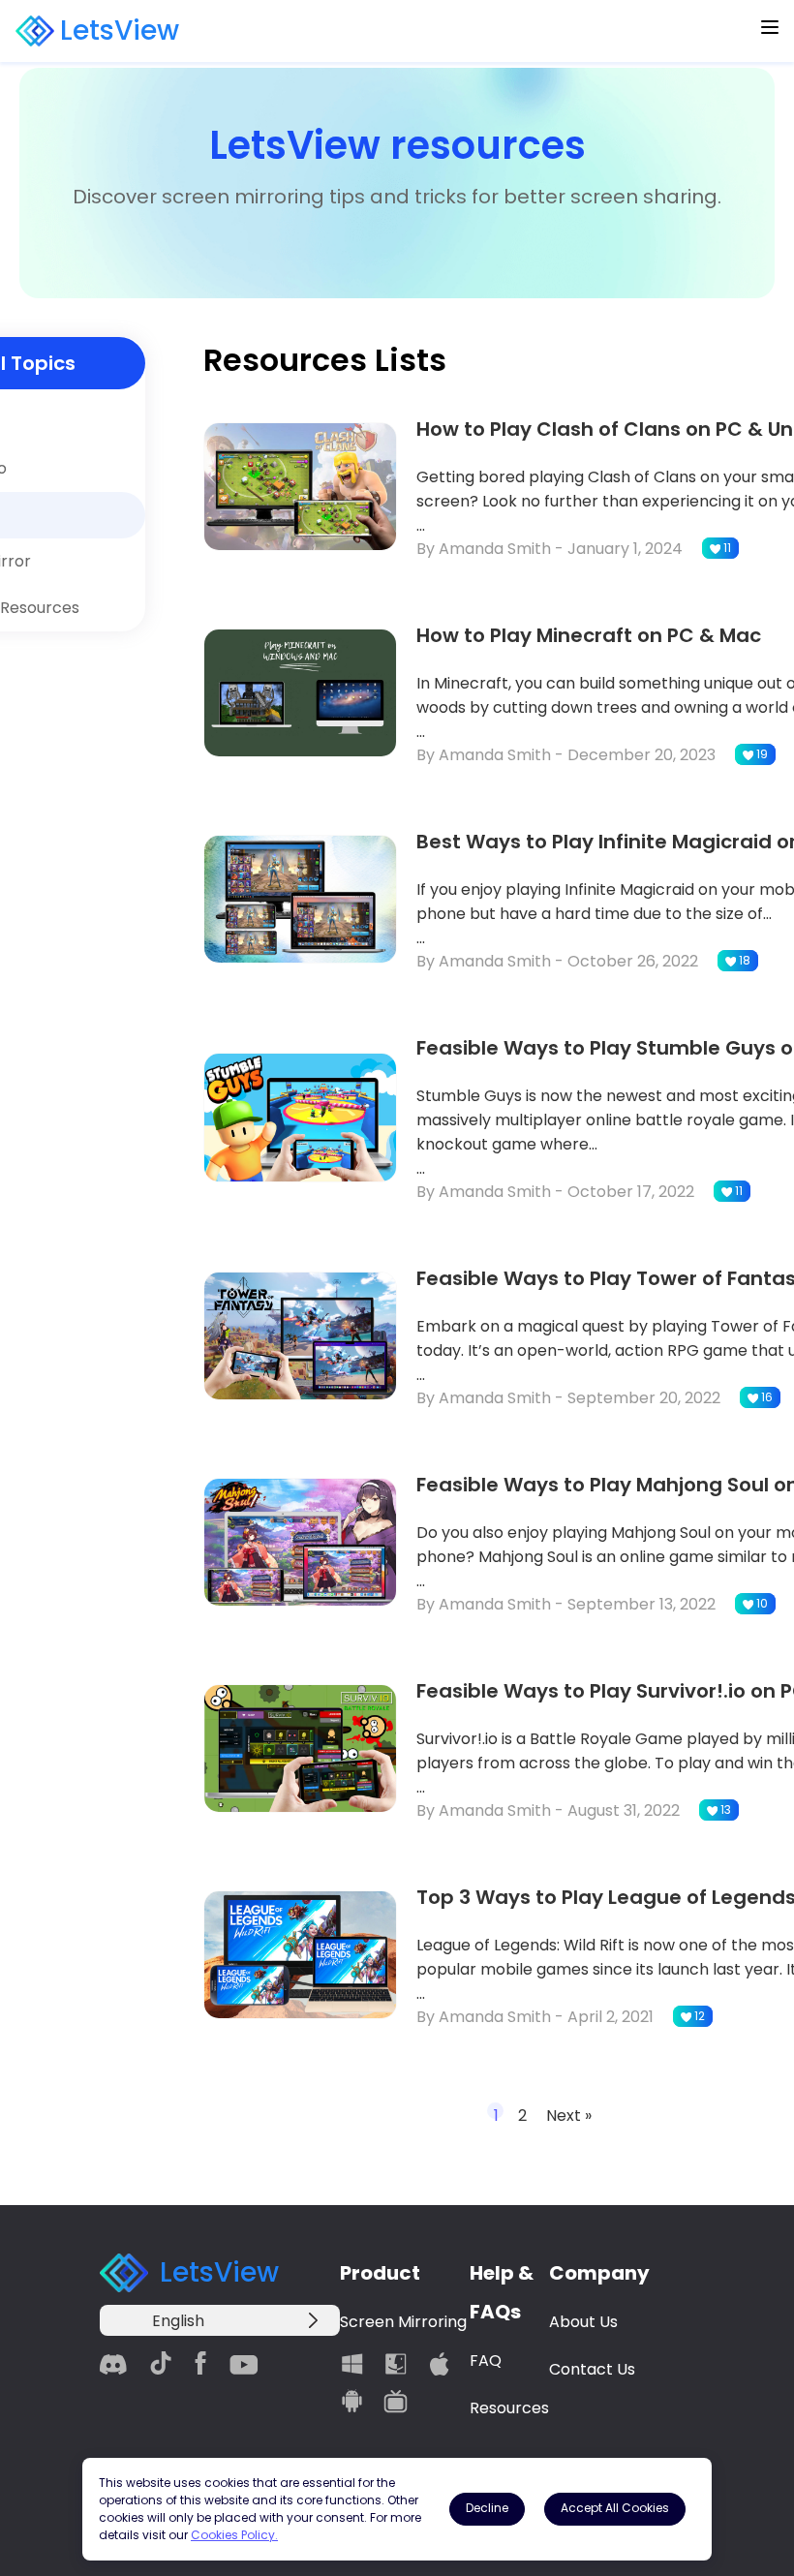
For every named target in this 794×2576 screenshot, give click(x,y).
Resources (509, 2408)
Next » (569, 2116)
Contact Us (592, 2369)
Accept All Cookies (615, 2508)
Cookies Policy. (234, 2535)
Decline (487, 2508)
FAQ (486, 2361)
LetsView (120, 31)
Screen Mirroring (403, 2322)
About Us (583, 2322)
